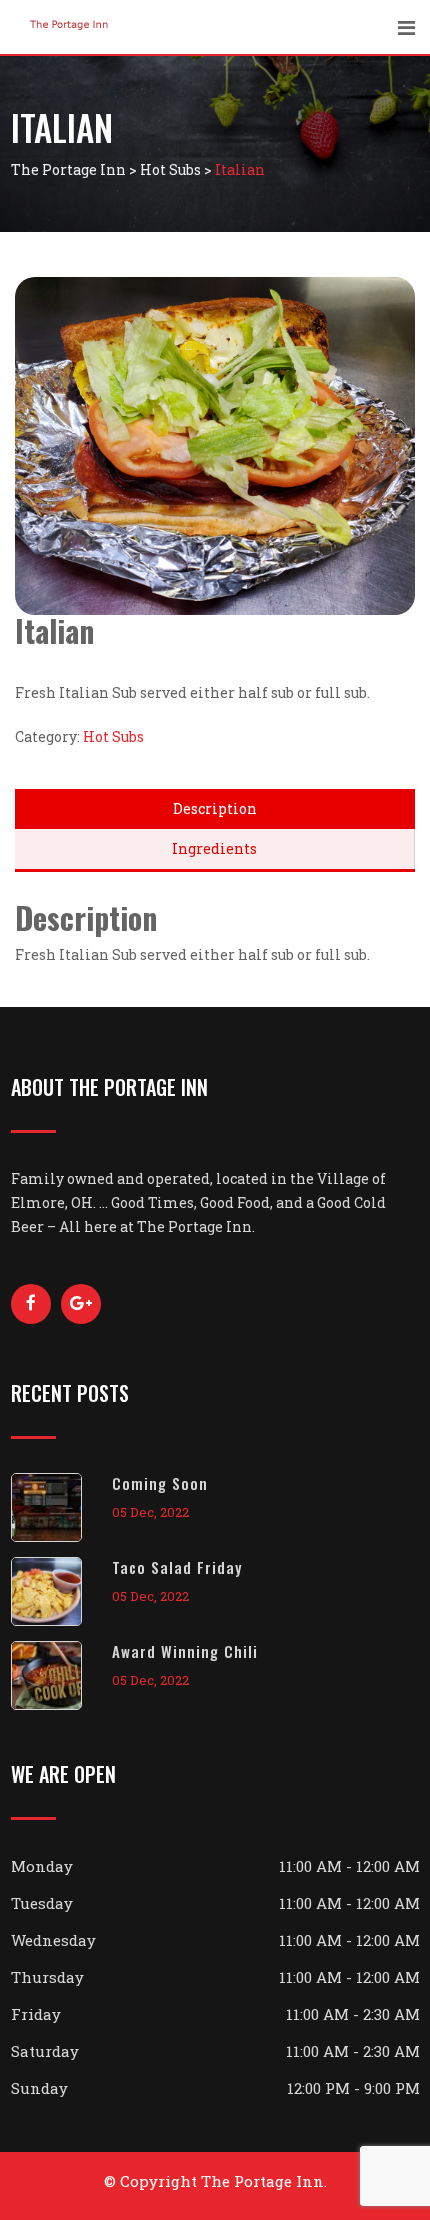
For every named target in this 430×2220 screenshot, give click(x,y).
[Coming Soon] (61, 1507)
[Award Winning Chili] (61, 1675)
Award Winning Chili (185, 1651)
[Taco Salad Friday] (61, 1591)
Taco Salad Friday (177, 1567)
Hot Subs (113, 736)
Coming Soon (160, 1483)
